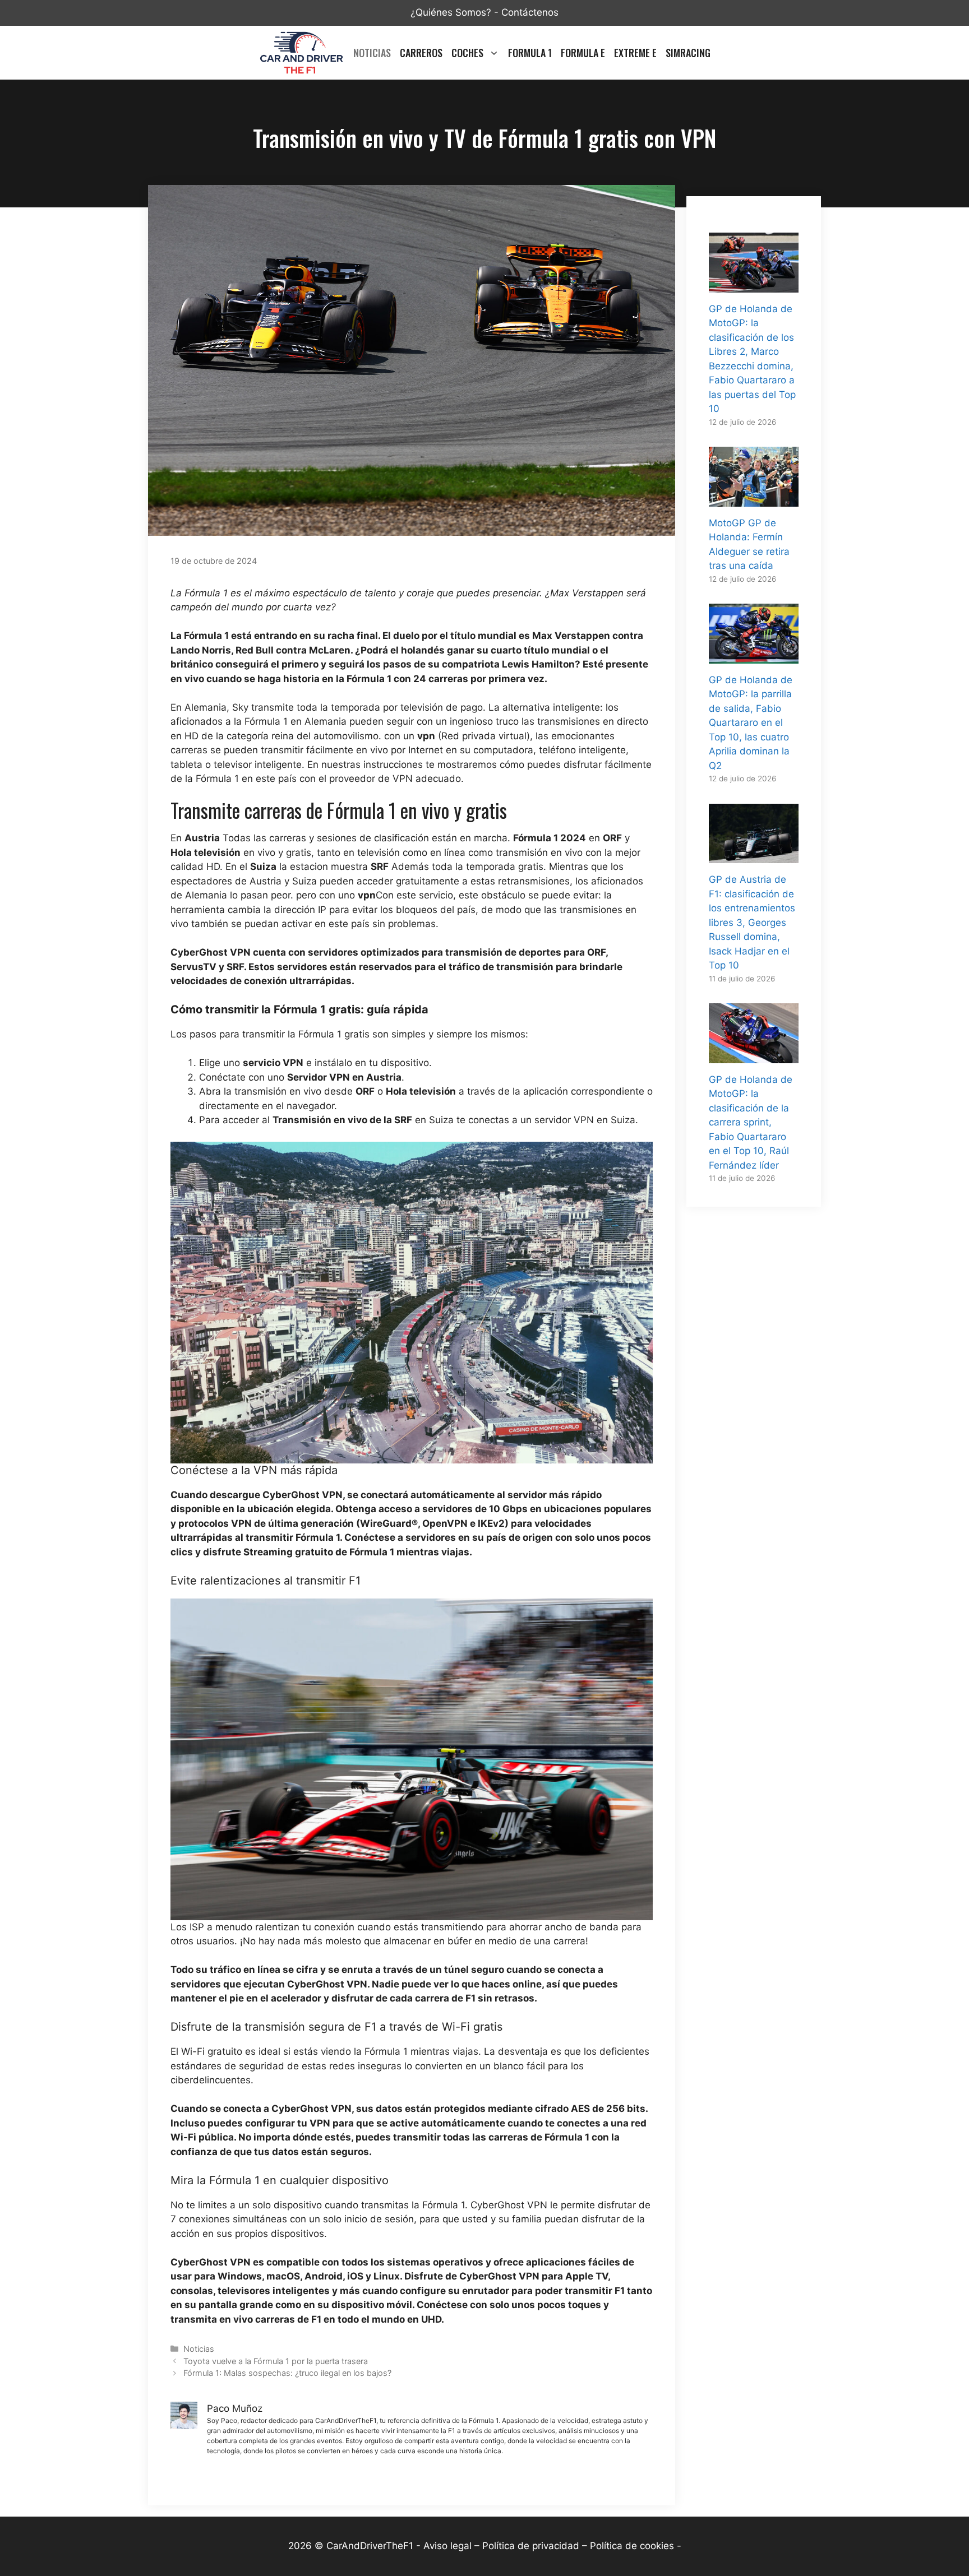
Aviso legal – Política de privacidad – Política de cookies (549, 2546)
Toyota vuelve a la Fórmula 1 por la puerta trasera (276, 2361)
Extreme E (635, 53)
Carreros (421, 53)
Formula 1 (530, 53)
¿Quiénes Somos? (451, 12)
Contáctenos (530, 12)
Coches (467, 53)
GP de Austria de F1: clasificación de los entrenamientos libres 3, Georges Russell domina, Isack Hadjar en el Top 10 (752, 922)
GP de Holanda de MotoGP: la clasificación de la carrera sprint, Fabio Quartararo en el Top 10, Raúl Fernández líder (751, 1122)
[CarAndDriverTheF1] (301, 53)
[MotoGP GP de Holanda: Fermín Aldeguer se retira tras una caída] (754, 499)
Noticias (372, 53)
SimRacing (688, 53)
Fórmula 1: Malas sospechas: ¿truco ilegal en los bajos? (287, 2373)
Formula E (583, 53)
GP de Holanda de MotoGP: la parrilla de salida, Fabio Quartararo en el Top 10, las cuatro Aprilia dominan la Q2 (751, 723)
